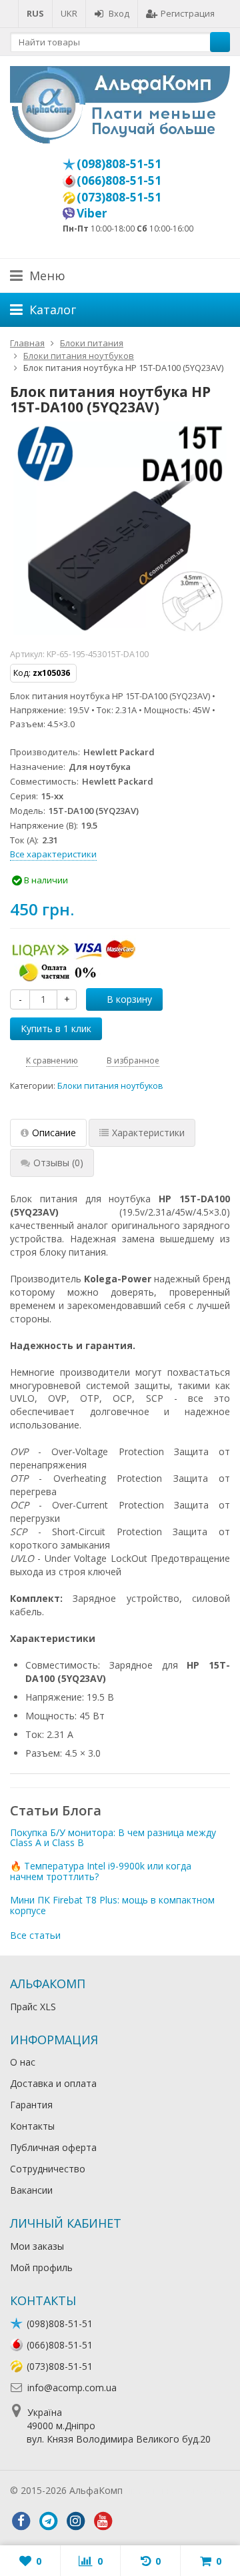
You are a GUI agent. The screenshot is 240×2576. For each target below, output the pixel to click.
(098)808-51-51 (119, 163)
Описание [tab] (54, 1133)
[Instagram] (75, 2521)
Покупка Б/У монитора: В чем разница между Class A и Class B (113, 1837)
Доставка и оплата (53, 2083)
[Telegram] (48, 2521)
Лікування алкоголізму (176, 2490)
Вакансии (31, 2190)
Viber (92, 213)
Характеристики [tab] (148, 1133)
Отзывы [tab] (58, 1163)
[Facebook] (21, 2521)
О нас (23, 2062)
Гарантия (31, 2105)
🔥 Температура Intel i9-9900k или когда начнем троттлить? (101, 1871)
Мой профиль (41, 2267)
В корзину (129, 999)
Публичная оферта (53, 2147)
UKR (69, 13)
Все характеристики (53, 854)
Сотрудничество (48, 2169)
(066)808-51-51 (119, 180)
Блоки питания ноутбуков (110, 1086)
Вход (119, 13)
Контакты (32, 2126)
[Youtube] (103, 2521)
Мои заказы (37, 2246)
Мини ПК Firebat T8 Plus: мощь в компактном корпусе (112, 1905)
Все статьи (35, 1935)
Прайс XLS (33, 2007)
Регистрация (188, 13)
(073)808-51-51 (119, 197)
